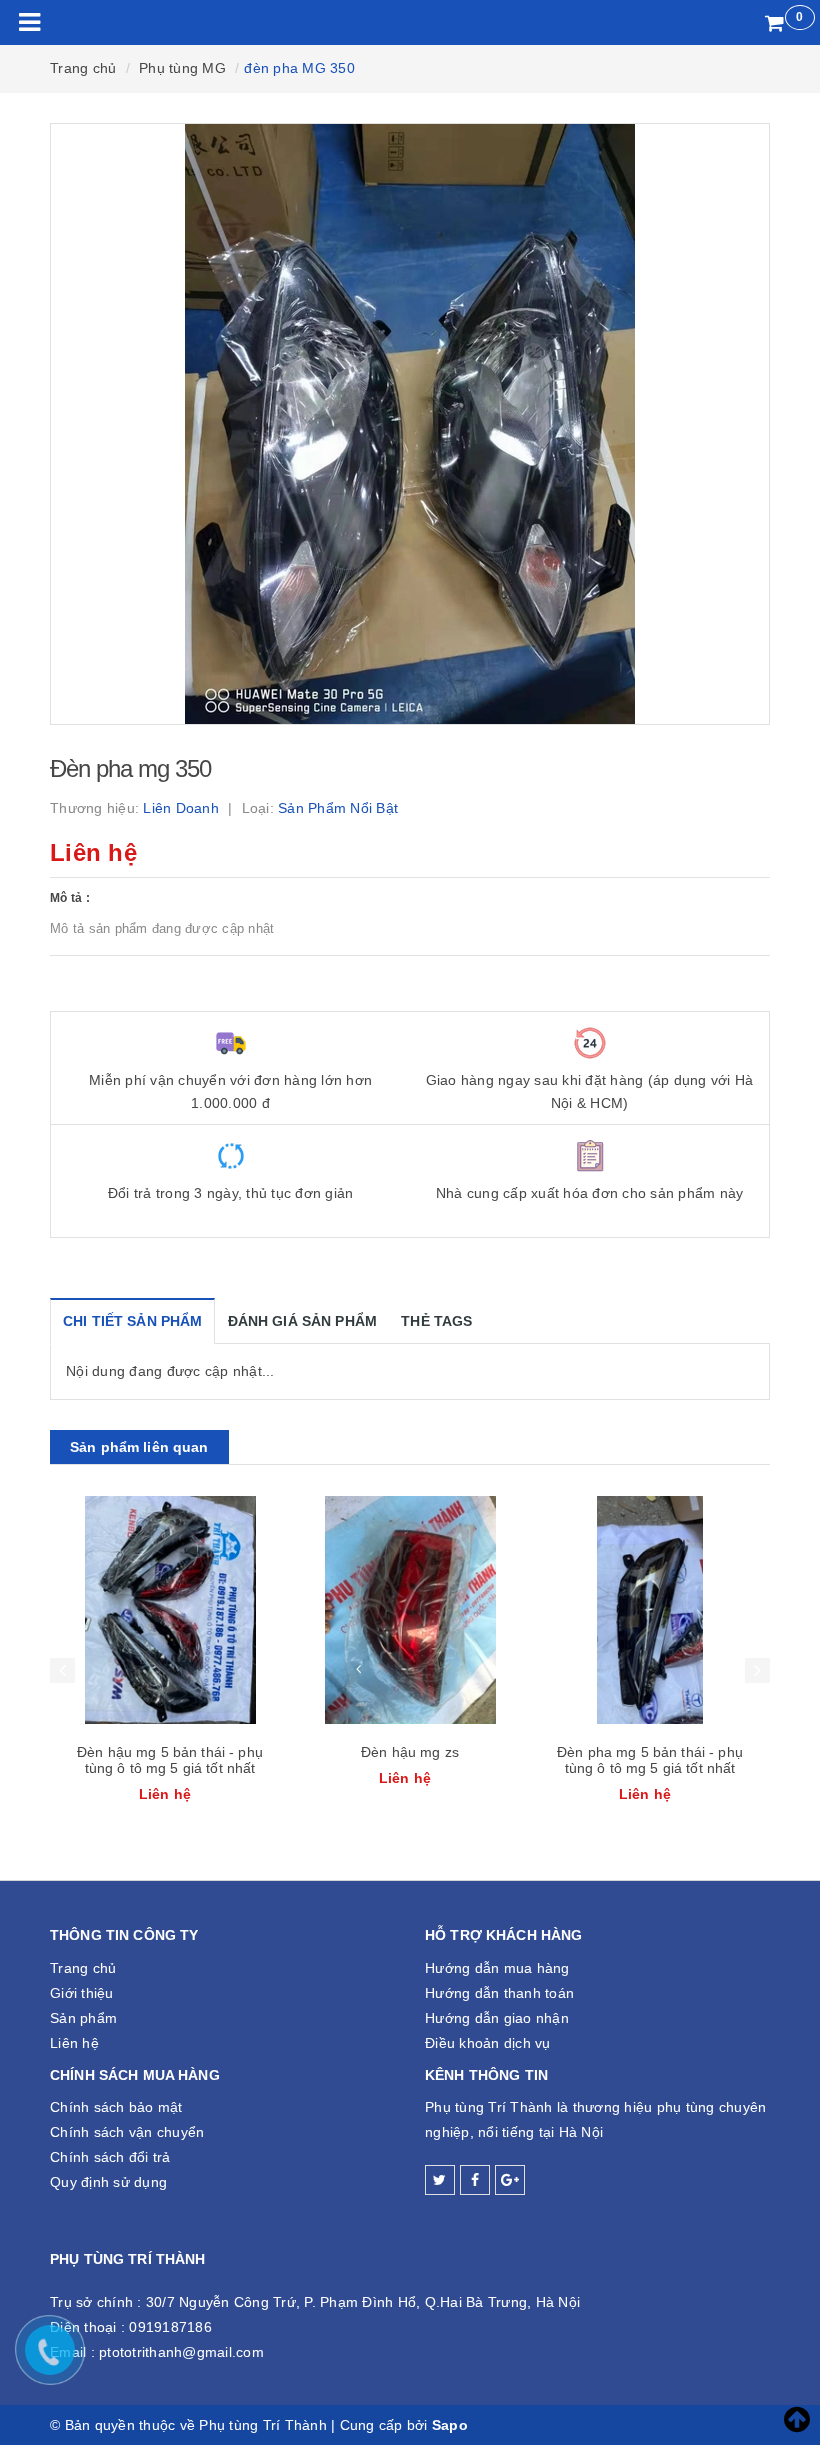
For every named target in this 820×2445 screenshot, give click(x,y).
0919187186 (170, 2327)
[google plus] (510, 2180)
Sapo (450, 2425)
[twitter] (440, 2180)
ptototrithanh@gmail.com (181, 2352)
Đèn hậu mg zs (410, 1752)
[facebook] (475, 2180)
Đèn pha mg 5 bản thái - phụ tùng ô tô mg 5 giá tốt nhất (650, 1760)
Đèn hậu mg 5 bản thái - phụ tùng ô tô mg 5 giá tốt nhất (170, 1760)
